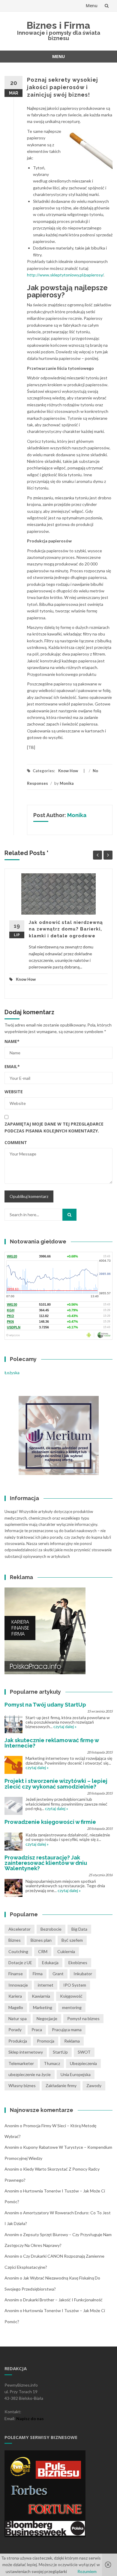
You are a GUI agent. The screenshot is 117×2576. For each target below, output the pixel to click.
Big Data (79, 1929)
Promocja (46, 2041)
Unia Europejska (76, 2074)
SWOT (84, 2052)
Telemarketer (21, 2063)
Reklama (72, 2041)
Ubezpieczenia (83, 2063)
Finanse (16, 1974)
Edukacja (50, 1963)
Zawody (94, 2085)
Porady (15, 2030)
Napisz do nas (30, 2418)
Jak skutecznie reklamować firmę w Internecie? (52, 1743)
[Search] (69, 1215)
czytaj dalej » (65, 1726)
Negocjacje (47, 2018)
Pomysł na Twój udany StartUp (45, 1705)
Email (12, 1066)
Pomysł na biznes (83, 2018)
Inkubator (83, 1974)
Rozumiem (87, 2571)
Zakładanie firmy (61, 2085)
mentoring (72, 2007)
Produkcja (18, 2041)
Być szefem (72, 1940)
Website (14, 1092)
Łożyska (12, 1373)
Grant (58, 1974)
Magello (16, 2007)
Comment (16, 1142)
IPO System (75, 1985)
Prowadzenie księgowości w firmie (50, 1822)
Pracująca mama (67, 2030)
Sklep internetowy (26, 2052)
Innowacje (18, 1985)
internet (46, 1985)
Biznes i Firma (58, 25)
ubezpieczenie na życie (30, 2074)
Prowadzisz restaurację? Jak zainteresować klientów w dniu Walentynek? (46, 1863)
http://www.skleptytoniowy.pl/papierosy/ (65, 275)
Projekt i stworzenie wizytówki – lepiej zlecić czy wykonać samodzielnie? (56, 1784)
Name (12, 1041)
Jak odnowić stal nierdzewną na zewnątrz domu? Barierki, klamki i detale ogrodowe (66, 929)
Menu (92, 6)
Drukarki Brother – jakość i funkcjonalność (63, 2300)
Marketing (43, 2007)
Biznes (15, 1940)
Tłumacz (52, 2063)
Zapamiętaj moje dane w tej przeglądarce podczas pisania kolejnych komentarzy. (54, 1127)
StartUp (60, 2052)
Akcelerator (19, 1929)
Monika (67, 783)
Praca (37, 2030)
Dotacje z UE (20, 1963)
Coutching (18, 1951)
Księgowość (71, 1996)
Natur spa (18, 2018)
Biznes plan (41, 1940)
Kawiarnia (41, 1996)
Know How (68, 771)
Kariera (15, 1996)
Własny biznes (22, 2085)
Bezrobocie (51, 1929)
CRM (43, 1951)
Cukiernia (66, 1951)
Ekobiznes (78, 1963)
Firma (38, 1974)
